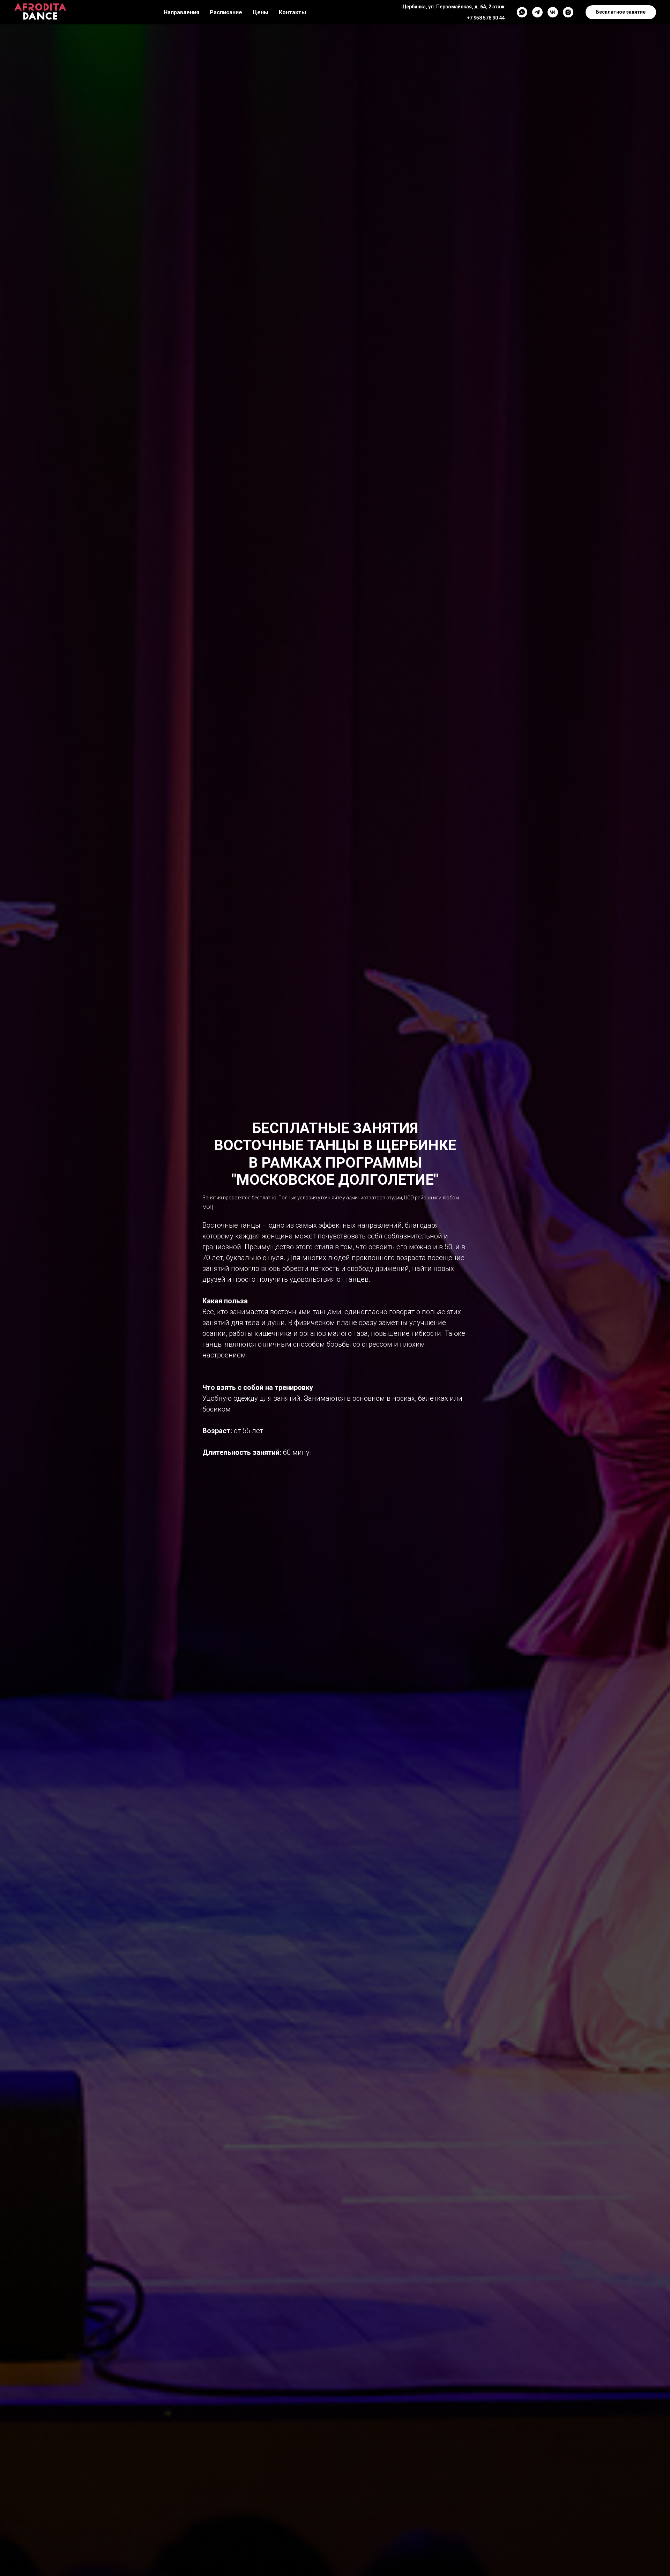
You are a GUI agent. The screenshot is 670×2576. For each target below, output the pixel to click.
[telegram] (537, 12)
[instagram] (568, 12)
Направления (181, 12)
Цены (260, 12)
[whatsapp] (522, 12)
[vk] (553, 12)
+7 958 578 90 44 (486, 18)
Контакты (292, 12)
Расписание (226, 12)
